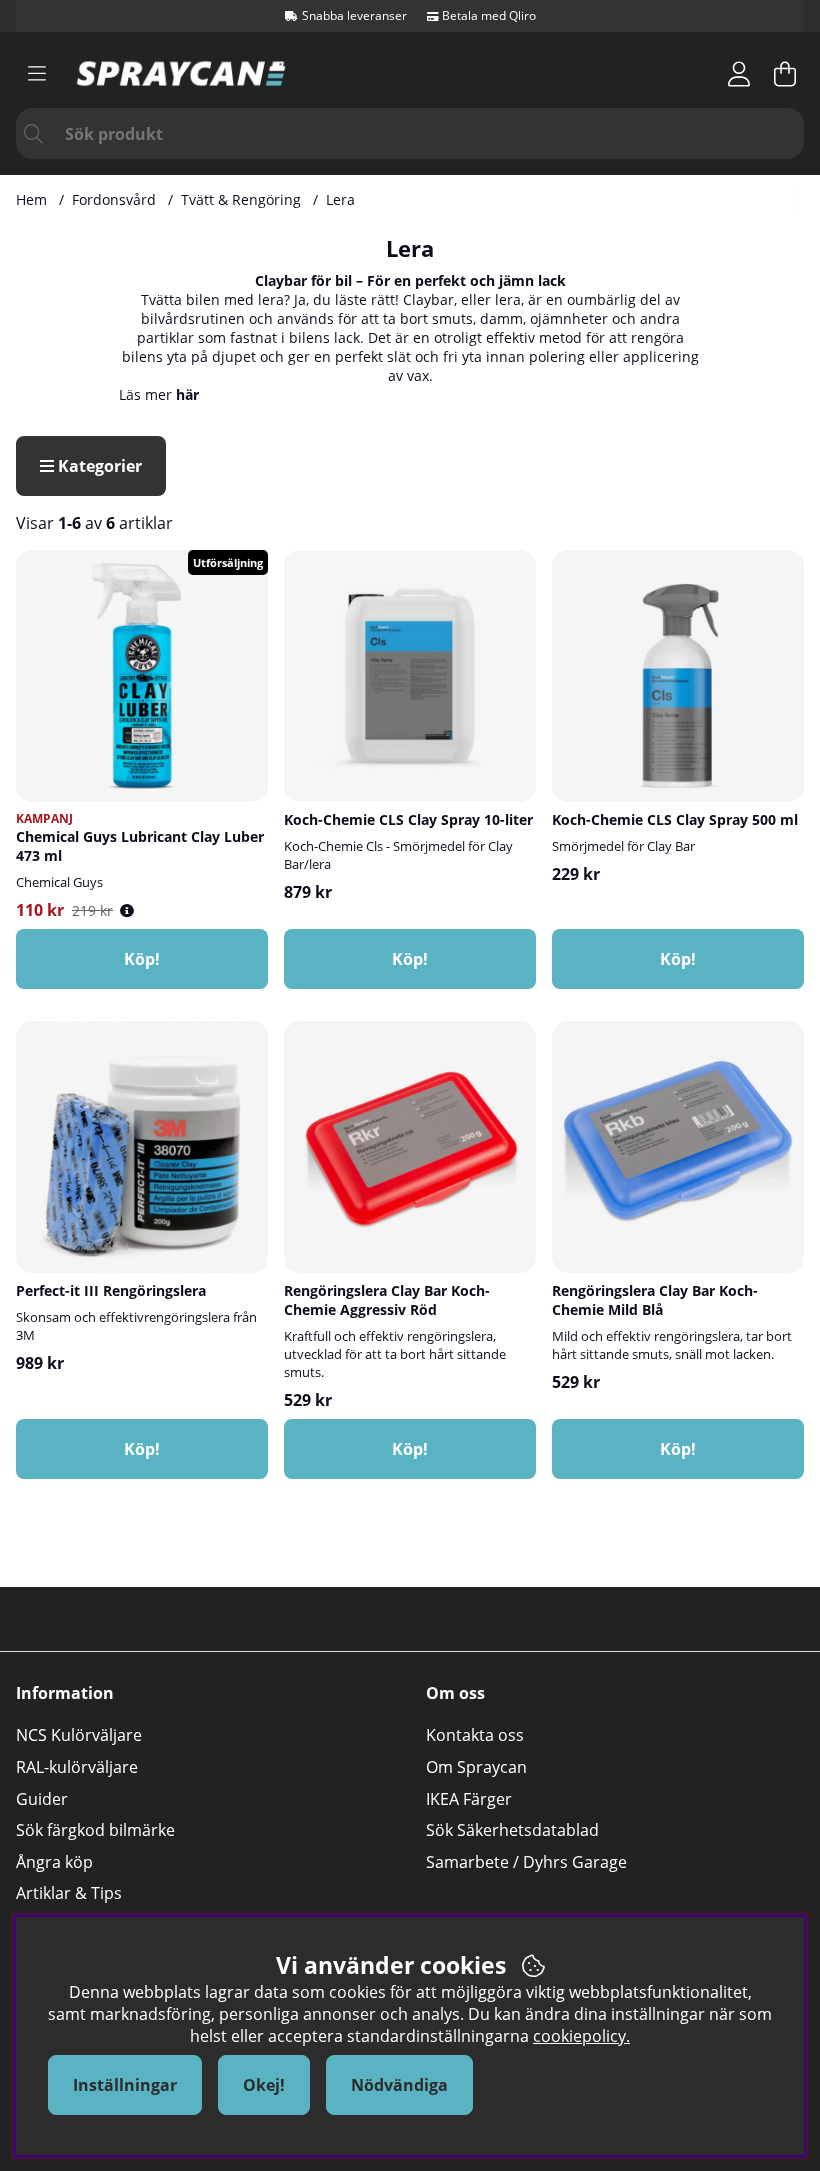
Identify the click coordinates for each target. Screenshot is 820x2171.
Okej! (264, 2085)
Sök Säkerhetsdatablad (512, 1830)
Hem (31, 199)
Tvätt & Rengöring (241, 199)
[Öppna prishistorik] (127, 910)
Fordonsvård (114, 199)
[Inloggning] (739, 74)
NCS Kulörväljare (79, 1735)
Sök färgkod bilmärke (95, 1830)
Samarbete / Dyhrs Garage (526, 1862)
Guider (42, 1799)
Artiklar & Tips (69, 1893)
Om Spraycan (476, 1767)
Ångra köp (54, 1862)
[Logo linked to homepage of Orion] (181, 73)
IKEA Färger (469, 1799)
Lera (340, 199)
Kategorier (98, 466)
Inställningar (125, 2085)
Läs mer (159, 394)
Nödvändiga (399, 2085)
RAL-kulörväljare (77, 1767)
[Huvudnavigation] (37, 74)
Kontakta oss (475, 1735)
